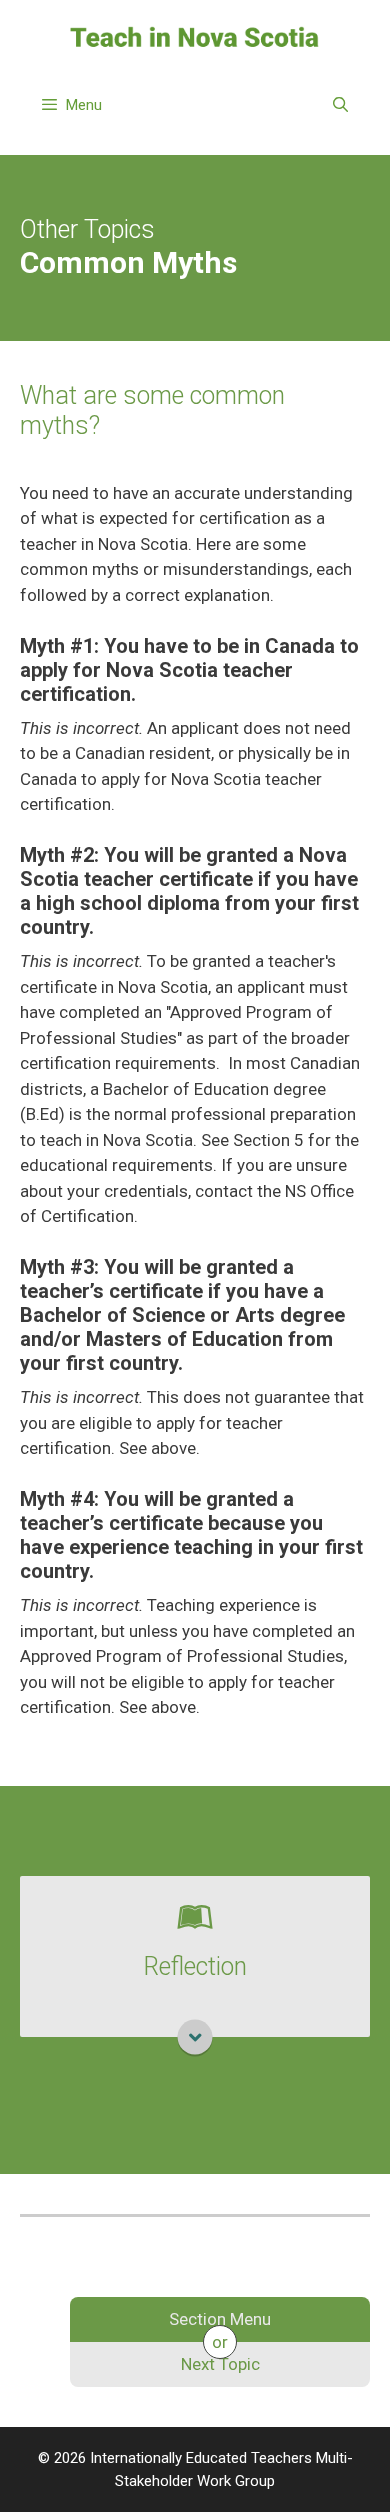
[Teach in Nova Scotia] (195, 36)
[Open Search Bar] (340, 105)
